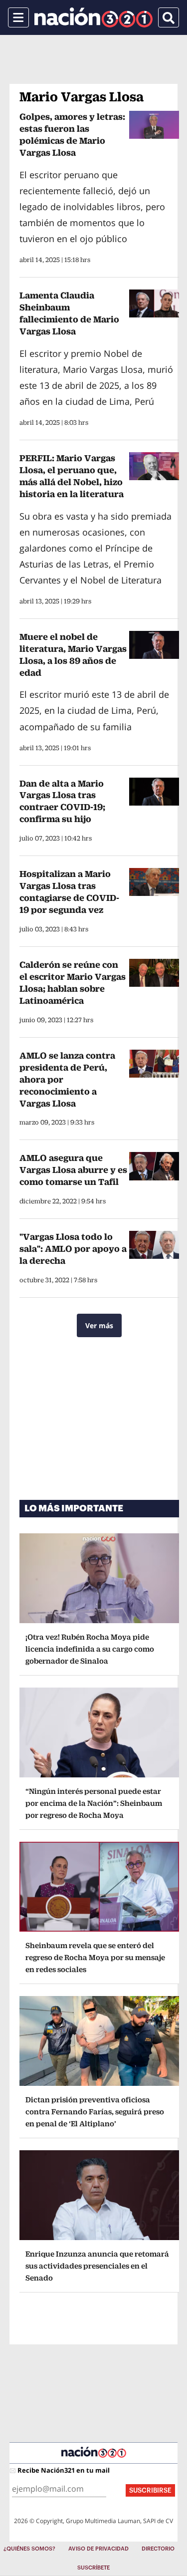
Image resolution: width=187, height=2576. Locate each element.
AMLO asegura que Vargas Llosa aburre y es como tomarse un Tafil (73, 1170)
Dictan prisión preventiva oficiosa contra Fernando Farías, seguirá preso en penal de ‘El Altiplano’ (95, 2112)
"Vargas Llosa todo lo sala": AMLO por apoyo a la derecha (73, 1249)
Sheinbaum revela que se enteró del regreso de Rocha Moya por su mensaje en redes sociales (95, 1957)
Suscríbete (93, 2568)
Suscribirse (150, 2490)
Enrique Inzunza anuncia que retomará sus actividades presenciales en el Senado (97, 2266)
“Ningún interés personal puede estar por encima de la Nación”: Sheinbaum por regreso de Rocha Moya (94, 1803)
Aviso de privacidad (98, 2549)
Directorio (158, 2549)
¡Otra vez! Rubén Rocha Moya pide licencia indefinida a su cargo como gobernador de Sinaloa (90, 1649)
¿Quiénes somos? (29, 2549)
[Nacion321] (93, 17)
